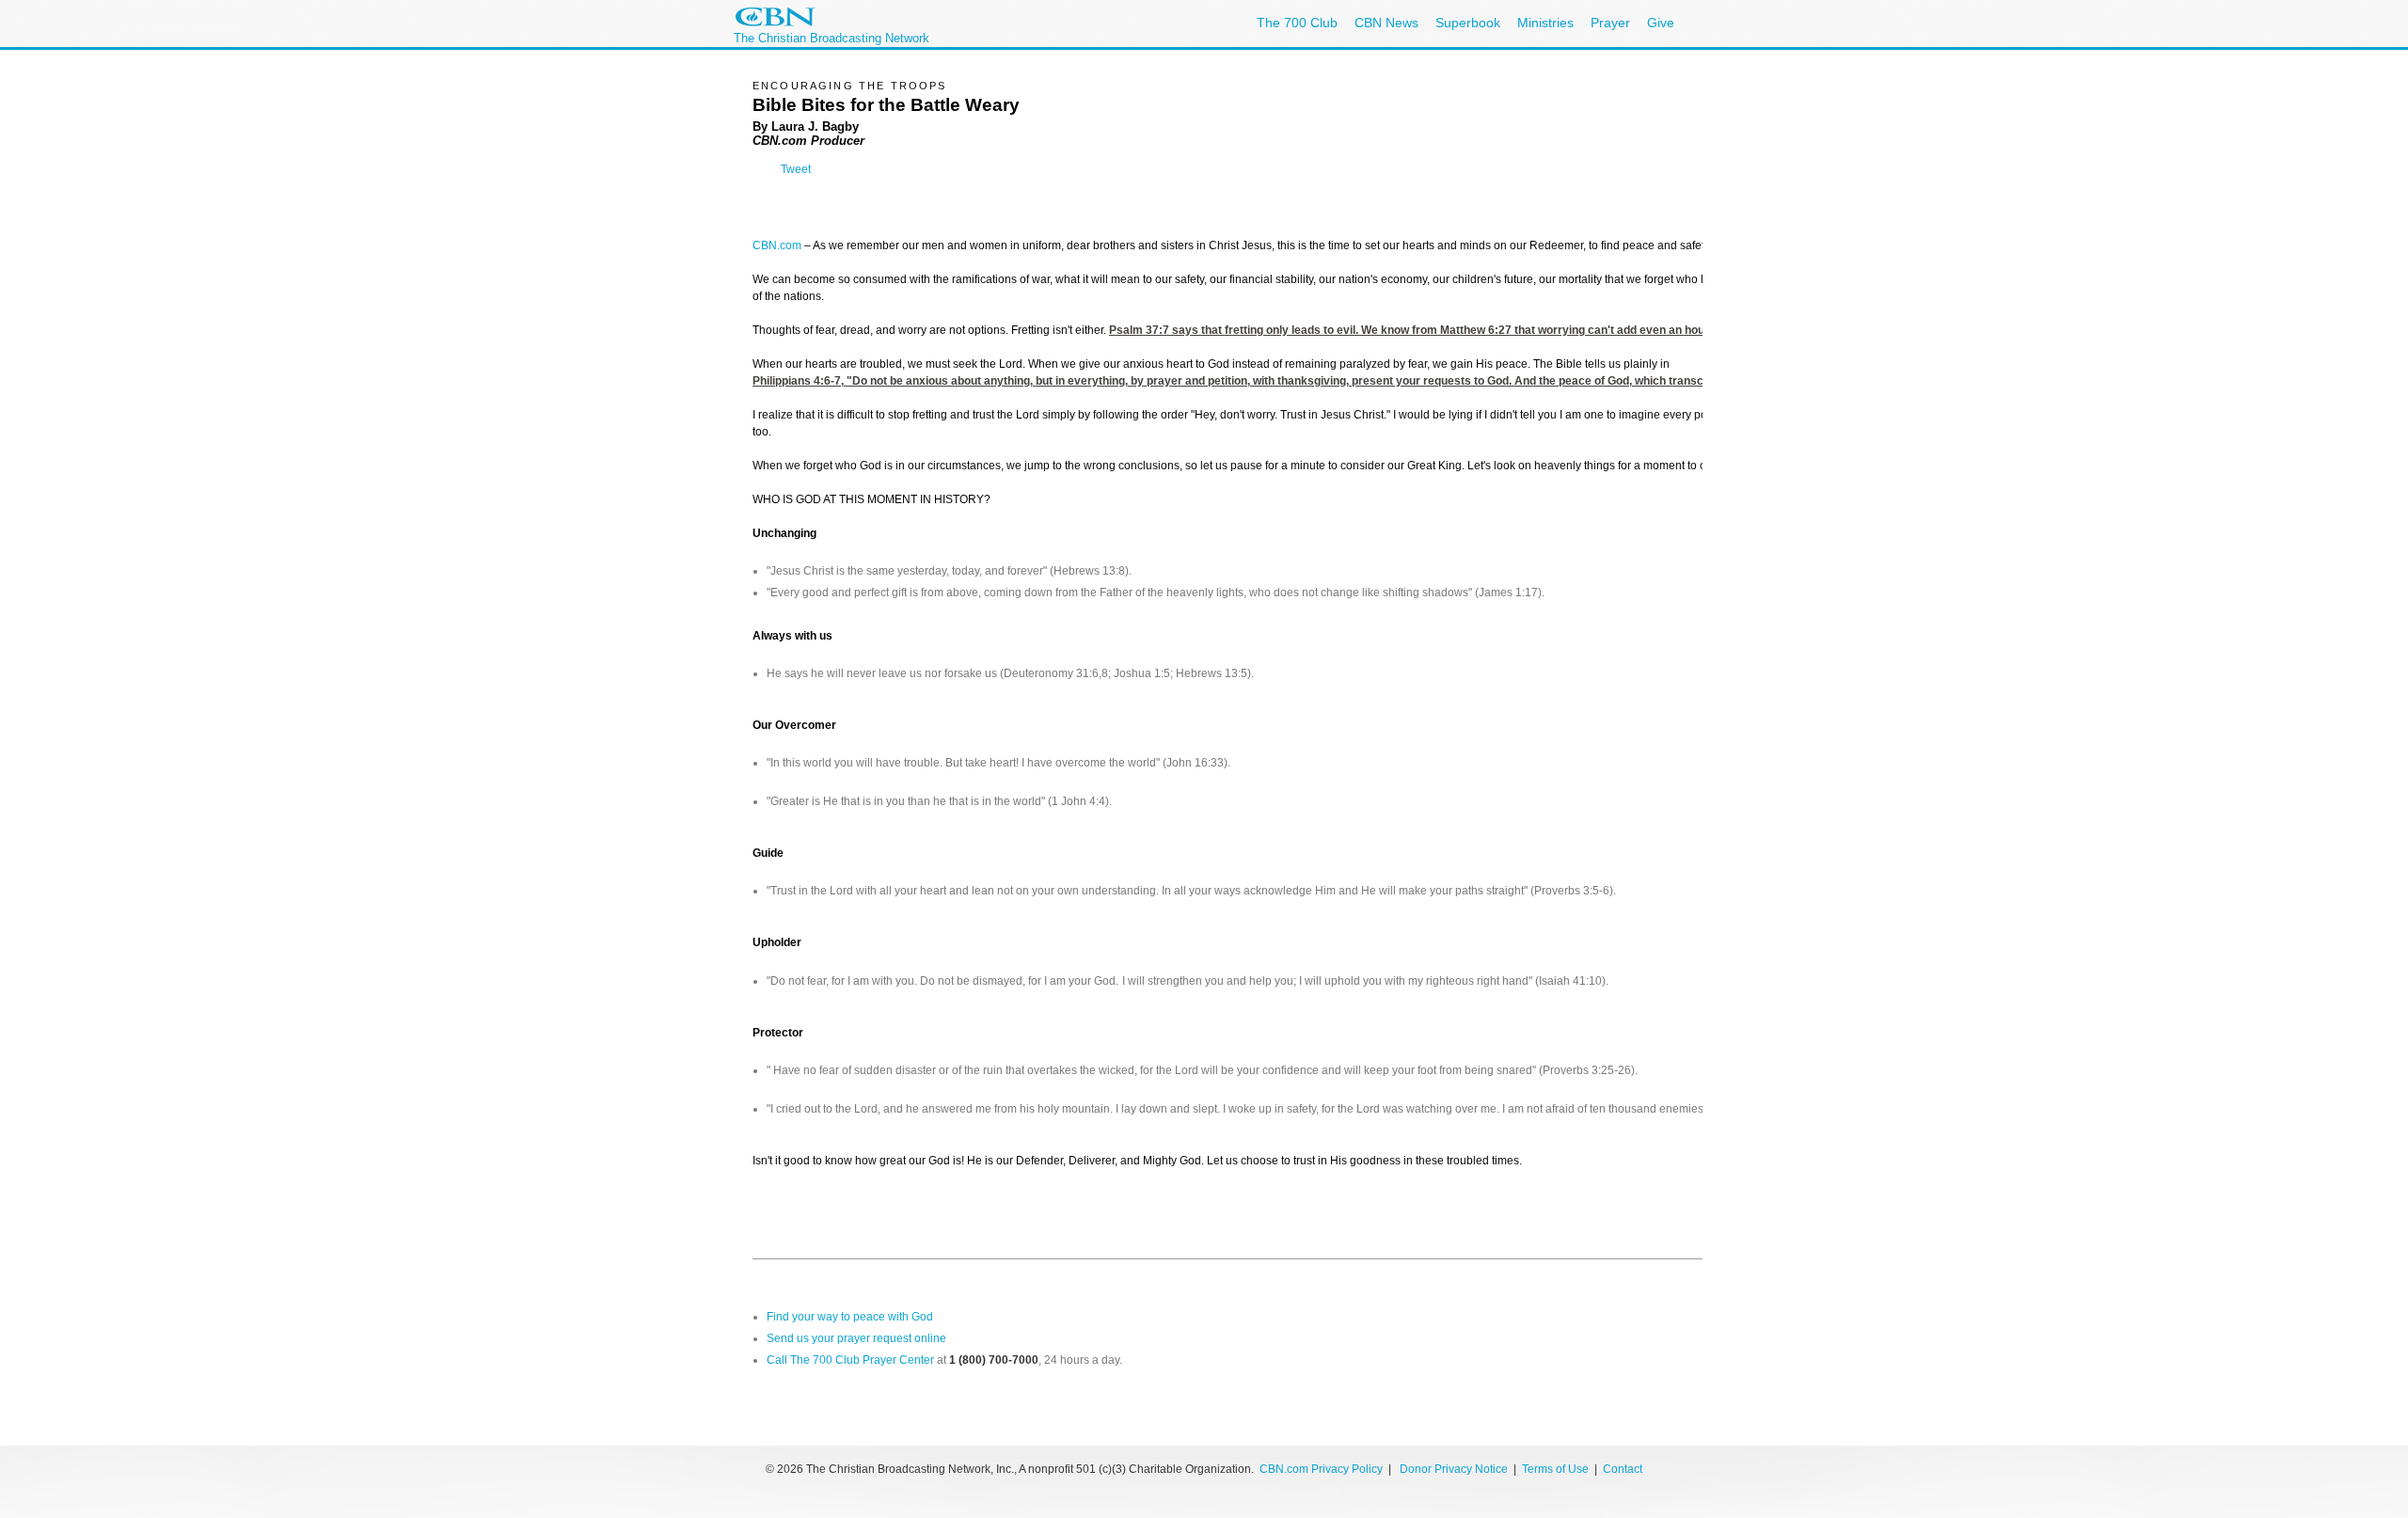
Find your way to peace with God (850, 1317)
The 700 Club (1297, 23)
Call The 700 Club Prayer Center (850, 1360)
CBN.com (777, 245)
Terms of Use (1557, 1469)
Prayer (1610, 23)
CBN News (1386, 23)
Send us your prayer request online (856, 1338)
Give (1661, 23)
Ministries (1545, 23)
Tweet (796, 169)
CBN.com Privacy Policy (1321, 1469)
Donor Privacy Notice (1454, 1469)
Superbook (1468, 23)
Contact (1623, 1469)
